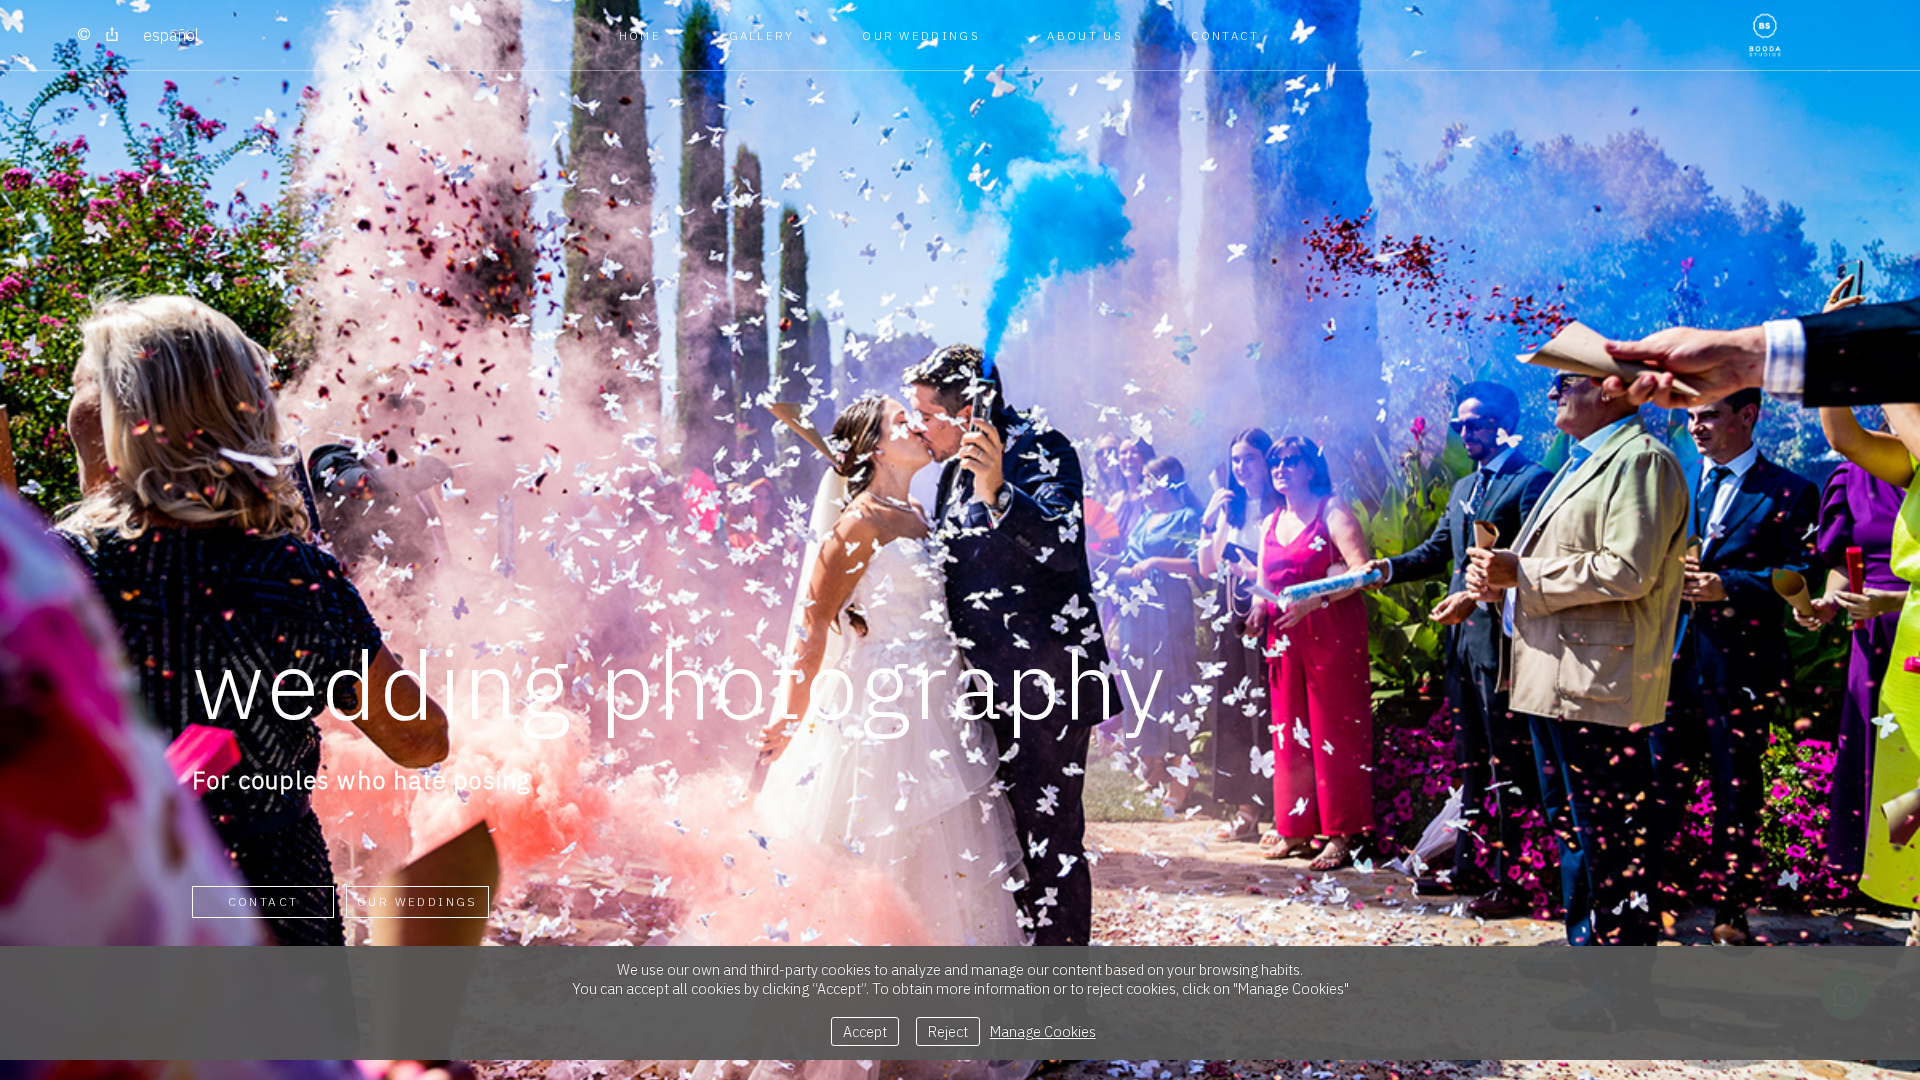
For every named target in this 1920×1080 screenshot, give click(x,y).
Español (171, 35)
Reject (948, 1031)
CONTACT (1225, 35)
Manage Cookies (1043, 1031)
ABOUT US (1084, 35)
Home (640, 35)
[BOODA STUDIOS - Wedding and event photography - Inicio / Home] (1765, 35)
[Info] (84, 35)
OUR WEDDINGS (921, 35)
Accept (865, 1031)
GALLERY (762, 35)
